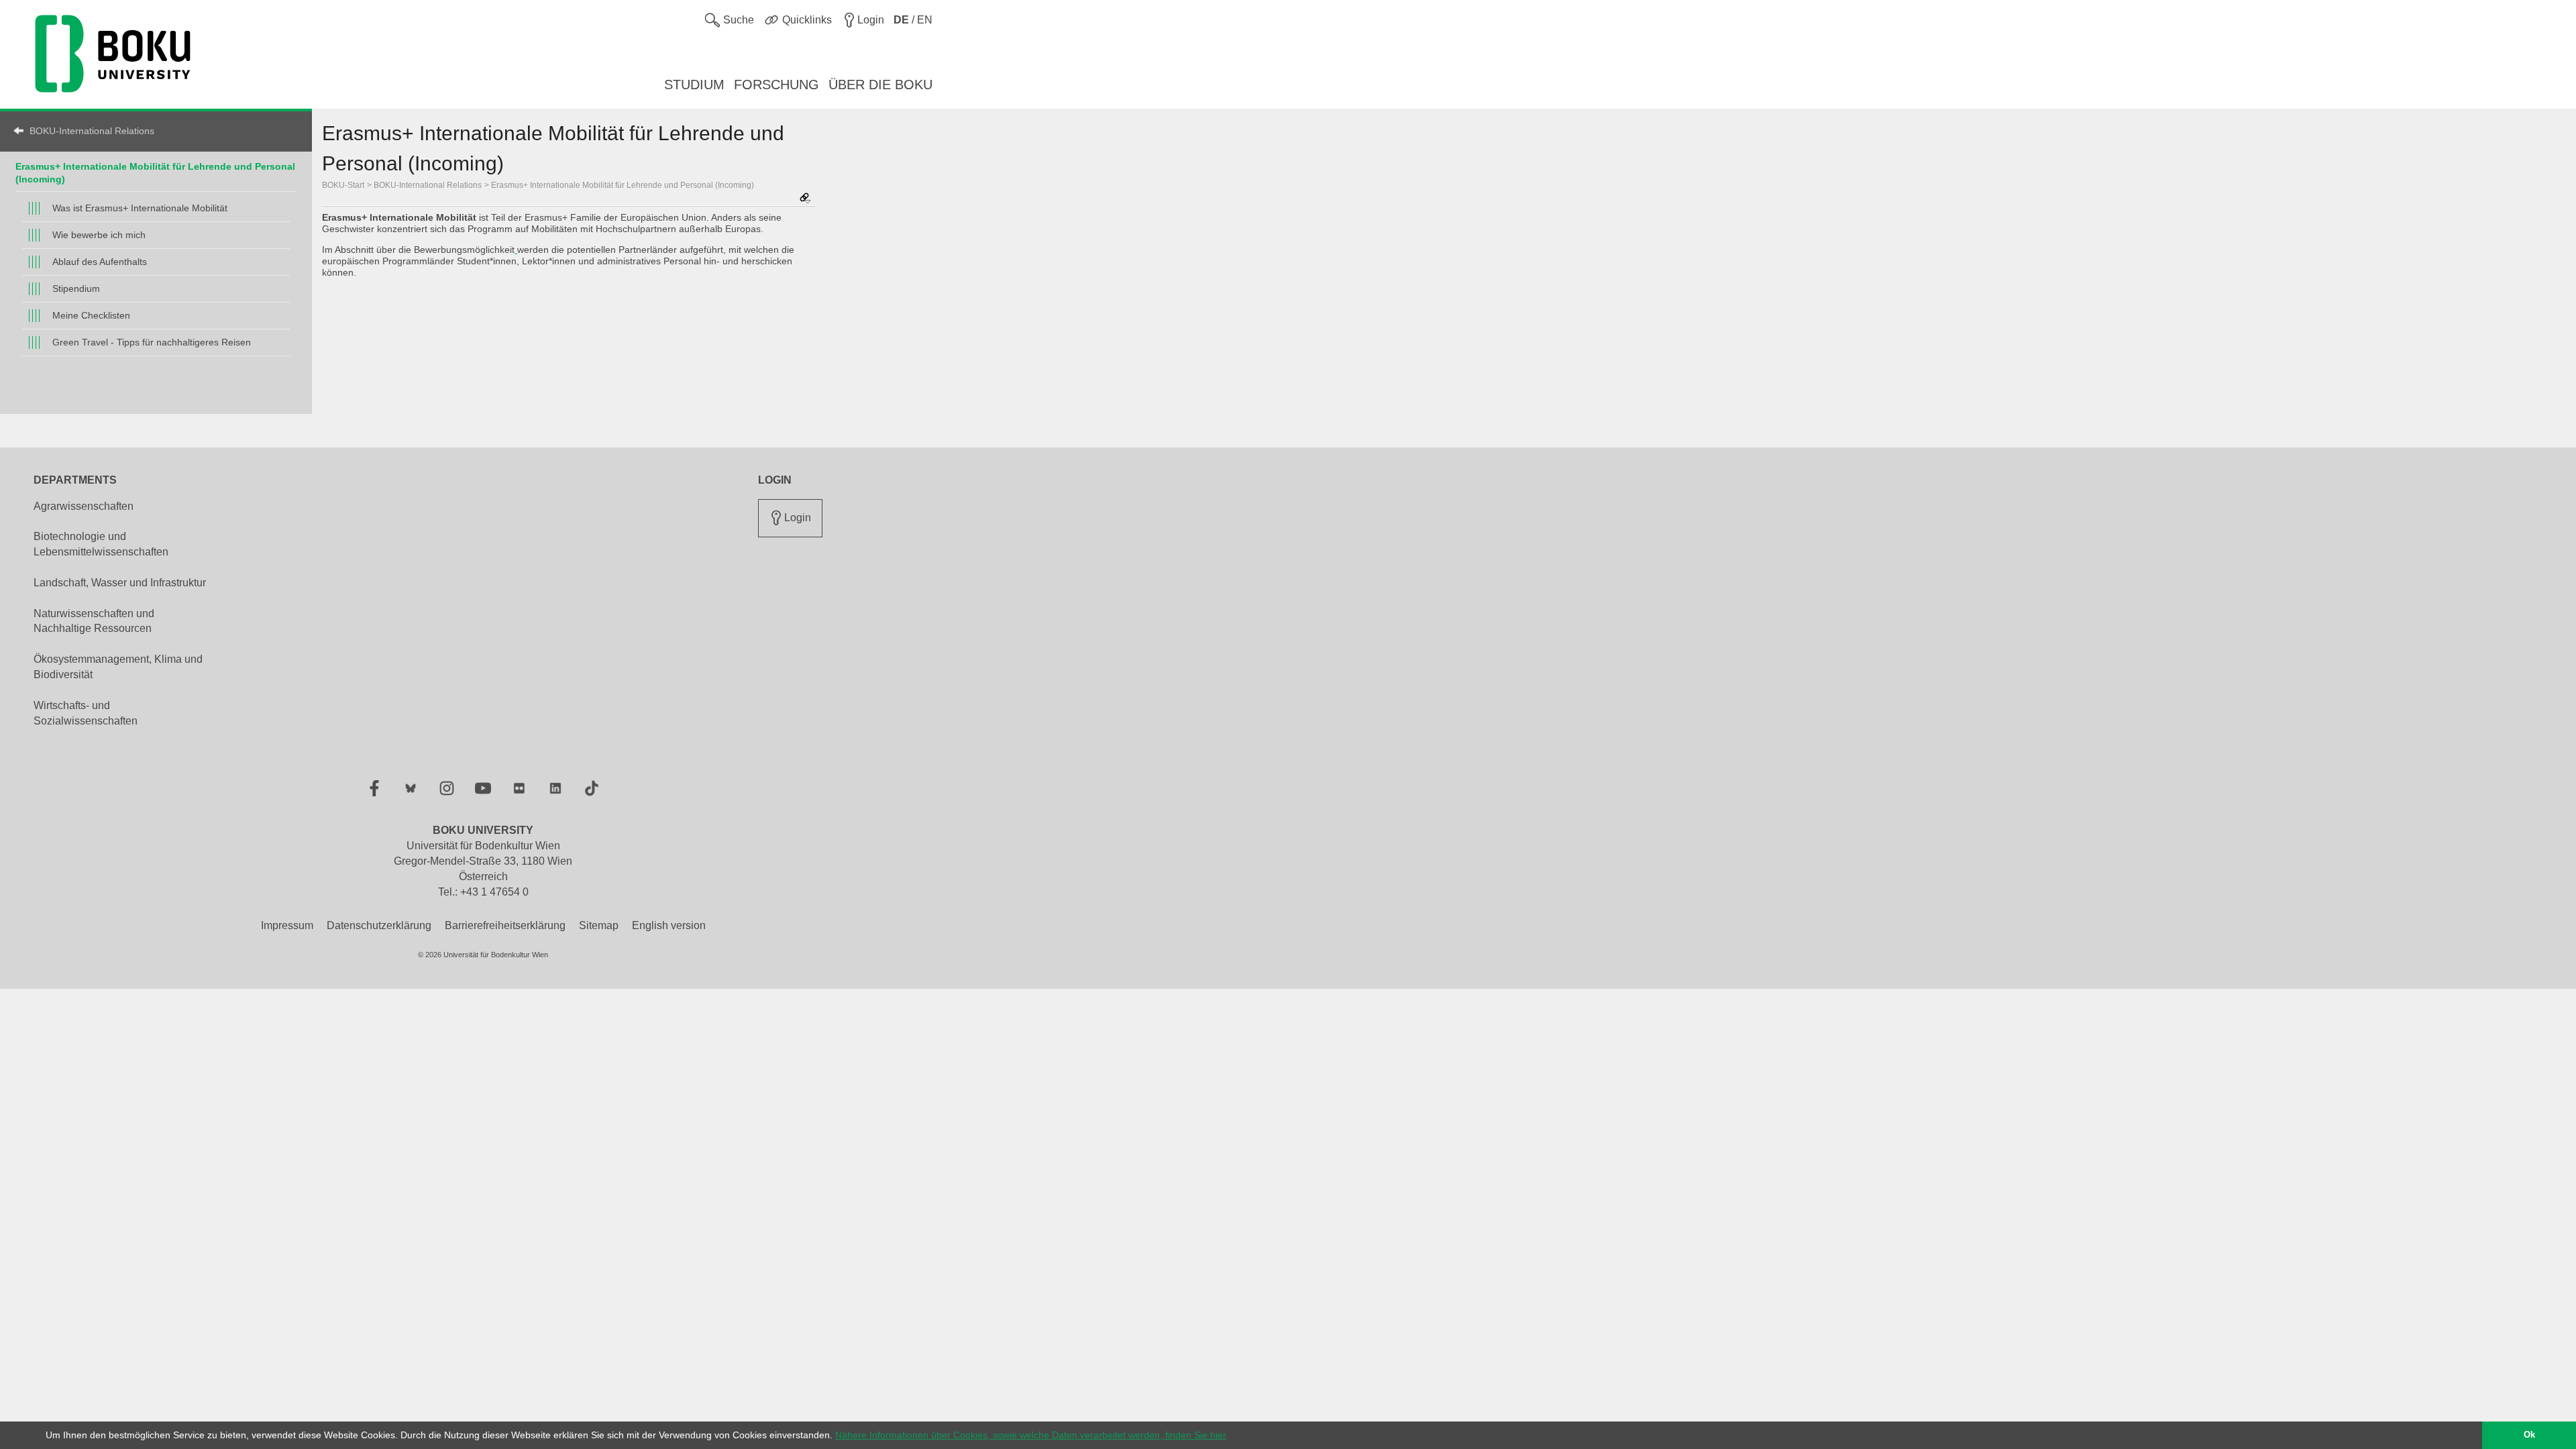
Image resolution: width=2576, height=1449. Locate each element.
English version (669, 925)
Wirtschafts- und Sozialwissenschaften (86, 713)
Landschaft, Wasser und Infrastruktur (120, 583)
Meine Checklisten (91, 315)
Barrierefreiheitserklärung (505, 925)
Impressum (287, 925)
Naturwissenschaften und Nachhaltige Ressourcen (94, 621)
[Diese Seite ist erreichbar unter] (805, 199)
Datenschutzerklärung (379, 925)
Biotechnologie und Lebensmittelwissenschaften (101, 544)
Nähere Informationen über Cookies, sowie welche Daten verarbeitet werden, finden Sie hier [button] (1031, 1435)
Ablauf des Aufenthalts (100, 262)
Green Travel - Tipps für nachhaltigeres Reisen (152, 342)
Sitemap (599, 925)
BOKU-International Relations (92, 131)
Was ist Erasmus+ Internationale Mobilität (140, 208)
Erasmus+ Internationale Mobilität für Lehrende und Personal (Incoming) (623, 185)
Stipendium (76, 288)
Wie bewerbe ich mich (99, 235)
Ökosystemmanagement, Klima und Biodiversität (118, 667)
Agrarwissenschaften (84, 506)
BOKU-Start (343, 185)
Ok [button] (2529, 1435)
